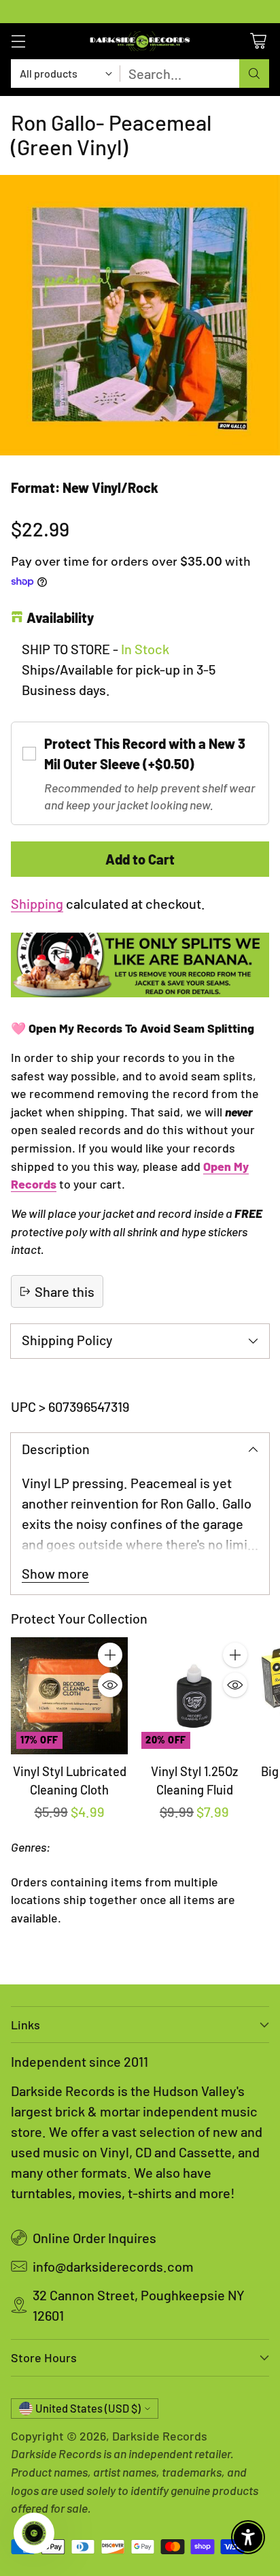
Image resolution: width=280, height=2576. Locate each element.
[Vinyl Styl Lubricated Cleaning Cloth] (69, 1696)
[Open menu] (18, 41)
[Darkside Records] (140, 41)
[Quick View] (110, 1685)
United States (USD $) (88, 2408)
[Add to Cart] (110, 1655)
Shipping (37, 903)
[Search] (254, 74)
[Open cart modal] (258, 41)
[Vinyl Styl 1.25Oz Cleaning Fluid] (194, 1696)
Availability (60, 617)
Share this (65, 1291)
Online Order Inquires (94, 2238)
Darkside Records (160, 2436)
